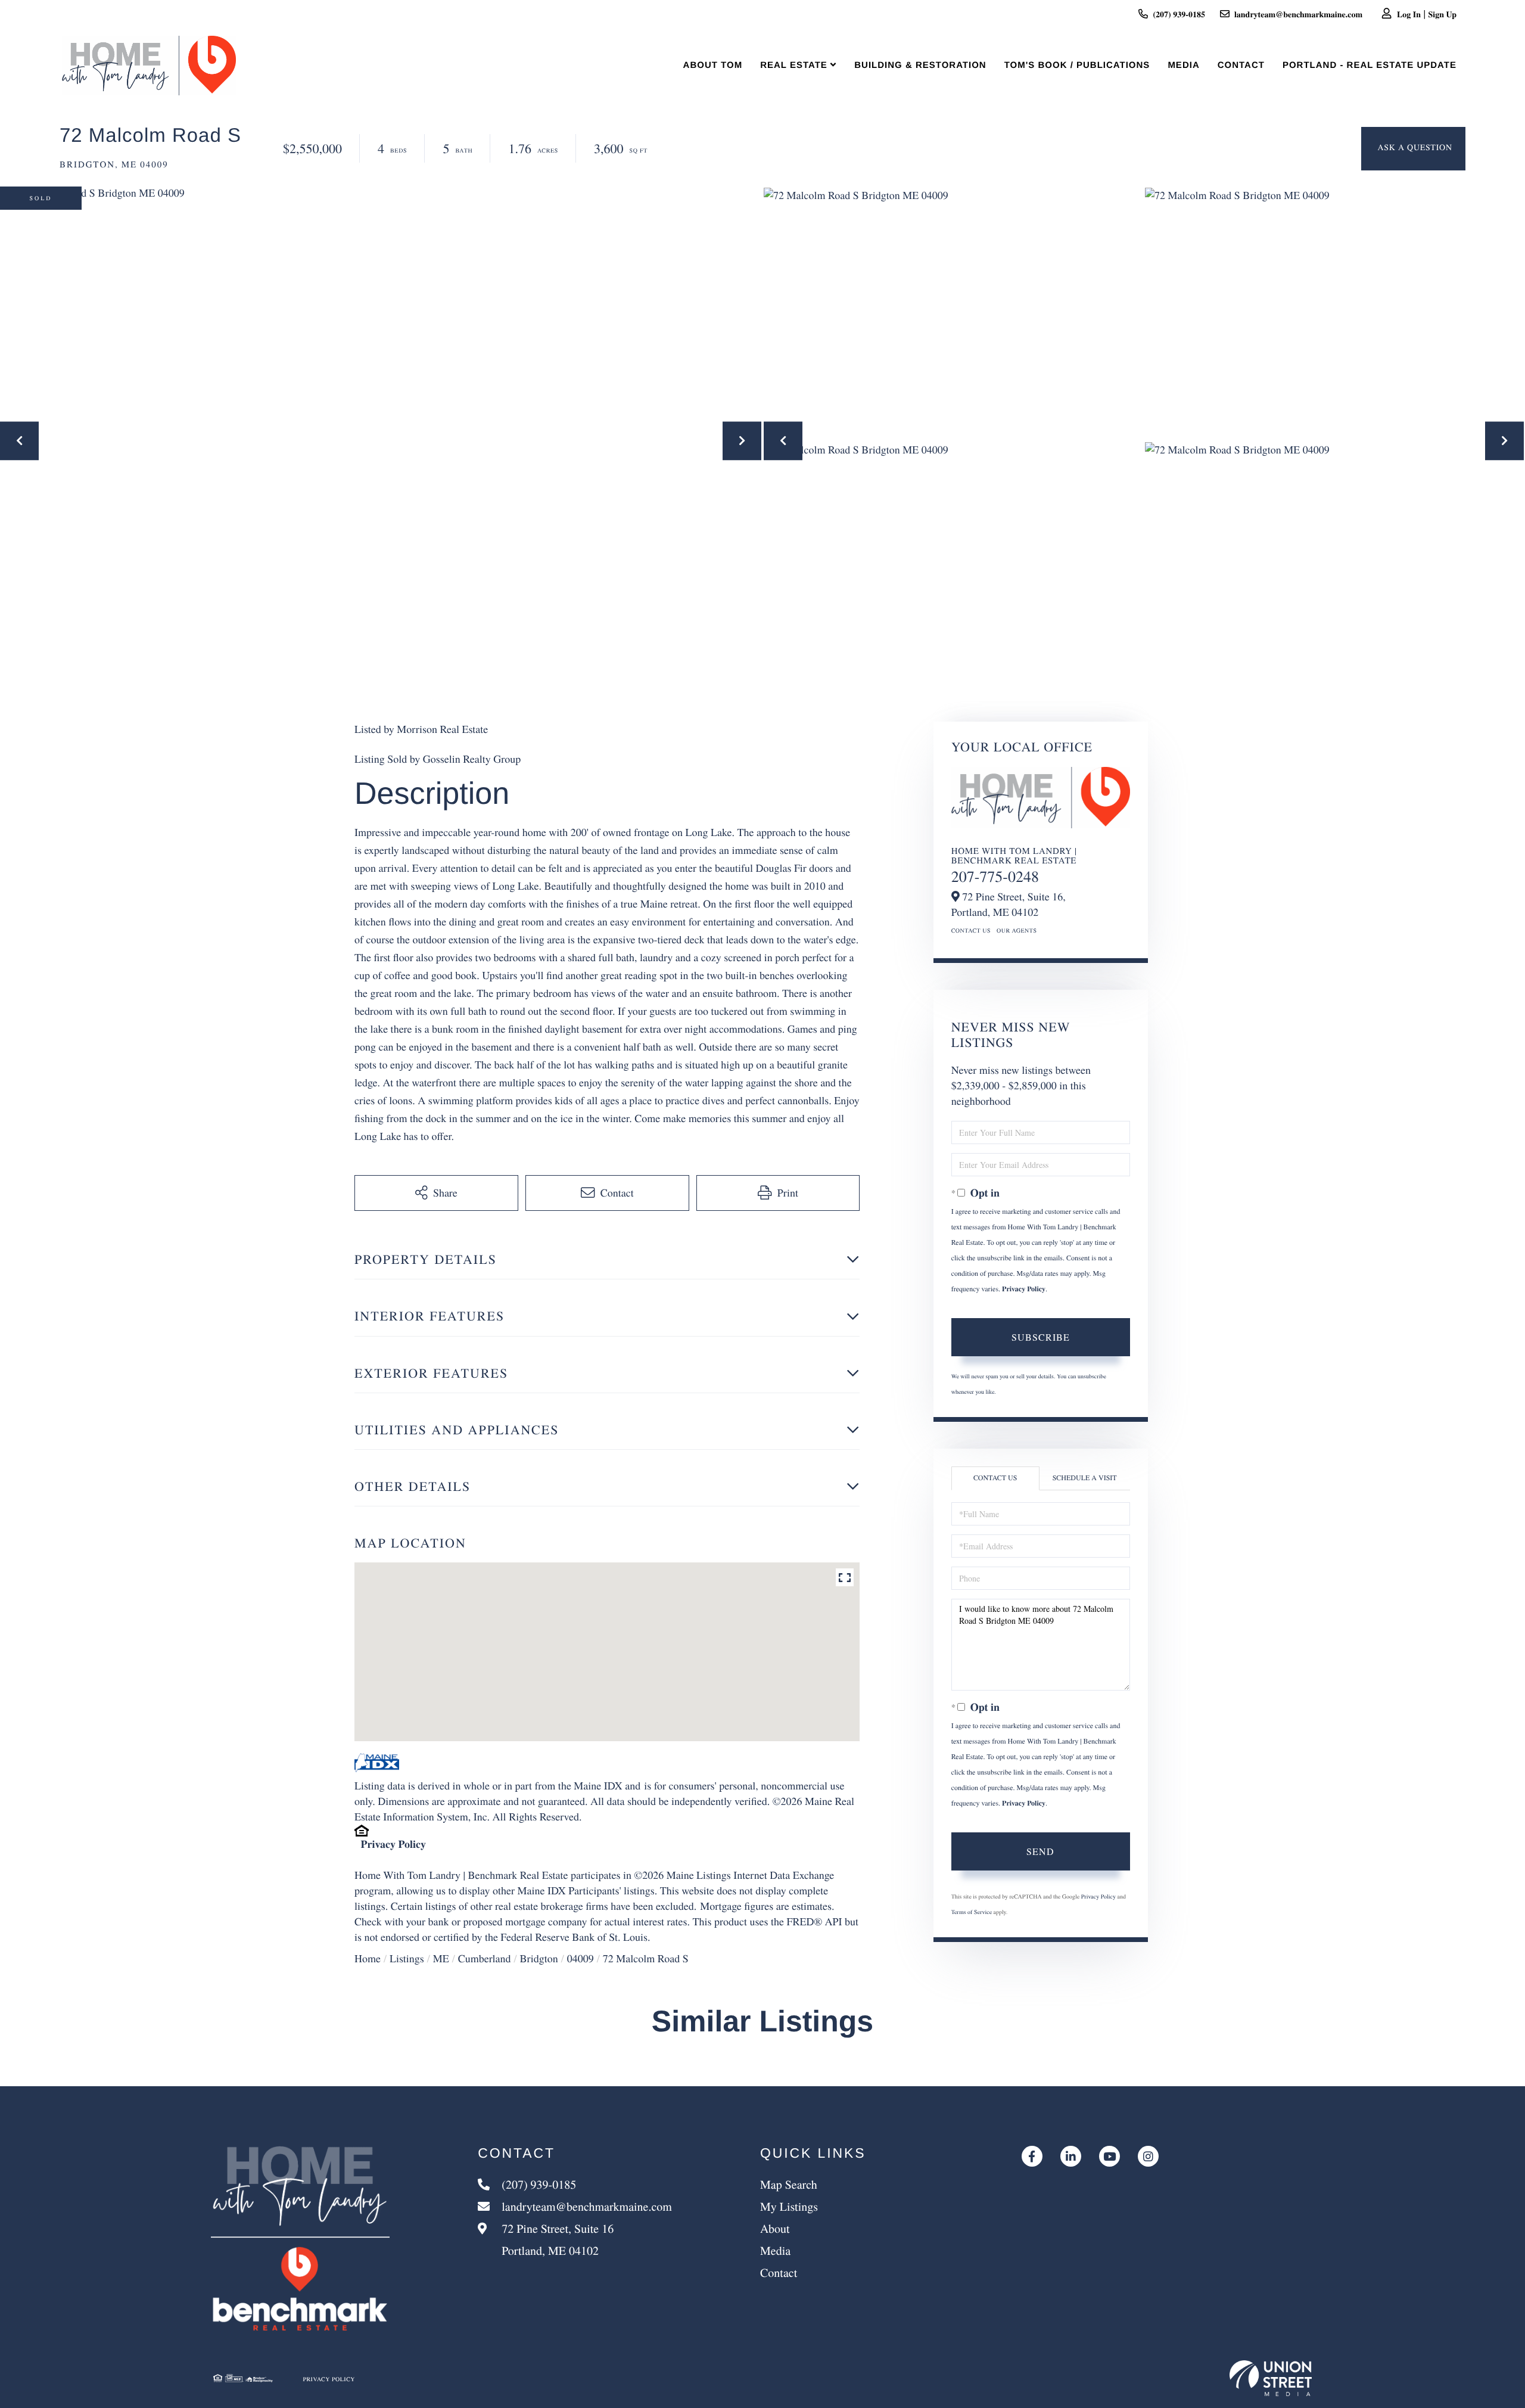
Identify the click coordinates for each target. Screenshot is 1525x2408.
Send (1040, 1851)
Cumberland (485, 1959)
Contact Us (971, 930)
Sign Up (1442, 14)
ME (441, 1959)
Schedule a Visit (1085, 1478)
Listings (407, 1959)
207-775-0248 (995, 877)
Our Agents (1017, 930)
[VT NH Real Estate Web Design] (1271, 2378)
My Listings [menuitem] (789, 2206)
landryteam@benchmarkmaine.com (1298, 14)
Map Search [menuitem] (789, 2184)
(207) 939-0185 (1179, 14)
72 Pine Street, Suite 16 (556, 2239)
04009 (581, 1959)
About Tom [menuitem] (713, 65)
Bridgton (539, 1959)
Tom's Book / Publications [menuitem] (1077, 65)
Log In (1409, 14)
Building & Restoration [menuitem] (920, 65)
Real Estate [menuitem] (794, 65)
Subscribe (1041, 1337)
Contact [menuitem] (1241, 65)
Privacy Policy (393, 1844)
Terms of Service (972, 1912)
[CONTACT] (1413, 149)
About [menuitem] (775, 2228)
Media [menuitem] (1183, 65)
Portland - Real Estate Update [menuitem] (1370, 65)
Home (368, 1959)
